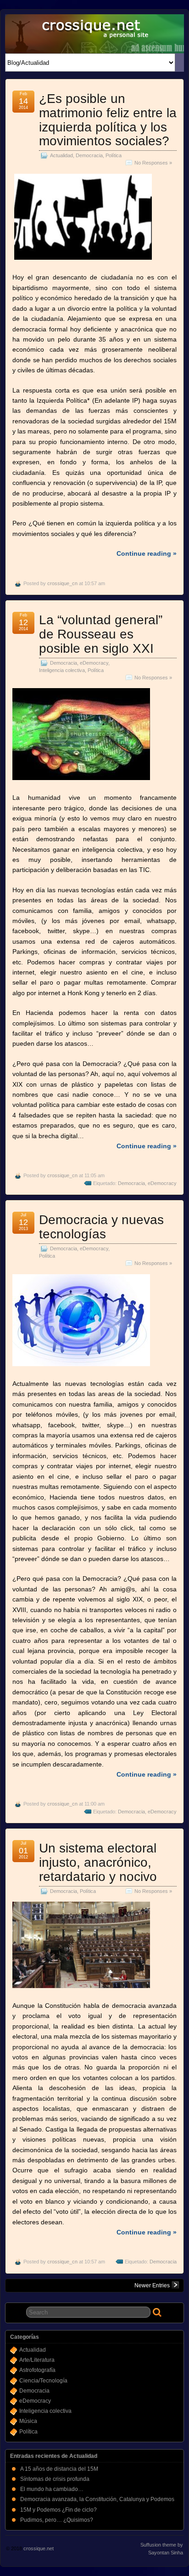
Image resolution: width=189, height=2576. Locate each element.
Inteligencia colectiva (62, 670)
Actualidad (61, 155)
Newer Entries (152, 2285)
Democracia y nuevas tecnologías (101, 1227)
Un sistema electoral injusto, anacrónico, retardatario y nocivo (98, 1862)
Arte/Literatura (37, 2360)
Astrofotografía (37, 2370)
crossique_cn (62, 583)
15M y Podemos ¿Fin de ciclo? (58, 2510)
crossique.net (39, 2548)
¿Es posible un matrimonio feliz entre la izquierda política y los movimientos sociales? (108, 120)
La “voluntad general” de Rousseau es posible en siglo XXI (101, 634)
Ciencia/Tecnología (43, 2381)
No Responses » (153, 163)
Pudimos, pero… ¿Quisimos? (57, 2520)
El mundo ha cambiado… (52, 2489)
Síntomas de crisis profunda (55, 2479)
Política (114, 155)
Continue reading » (147, 553)
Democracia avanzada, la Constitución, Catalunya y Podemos (97, 2499)
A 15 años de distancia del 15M (59, 2469)
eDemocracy (94, 663)
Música (28, 2421)
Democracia (89, 155)
